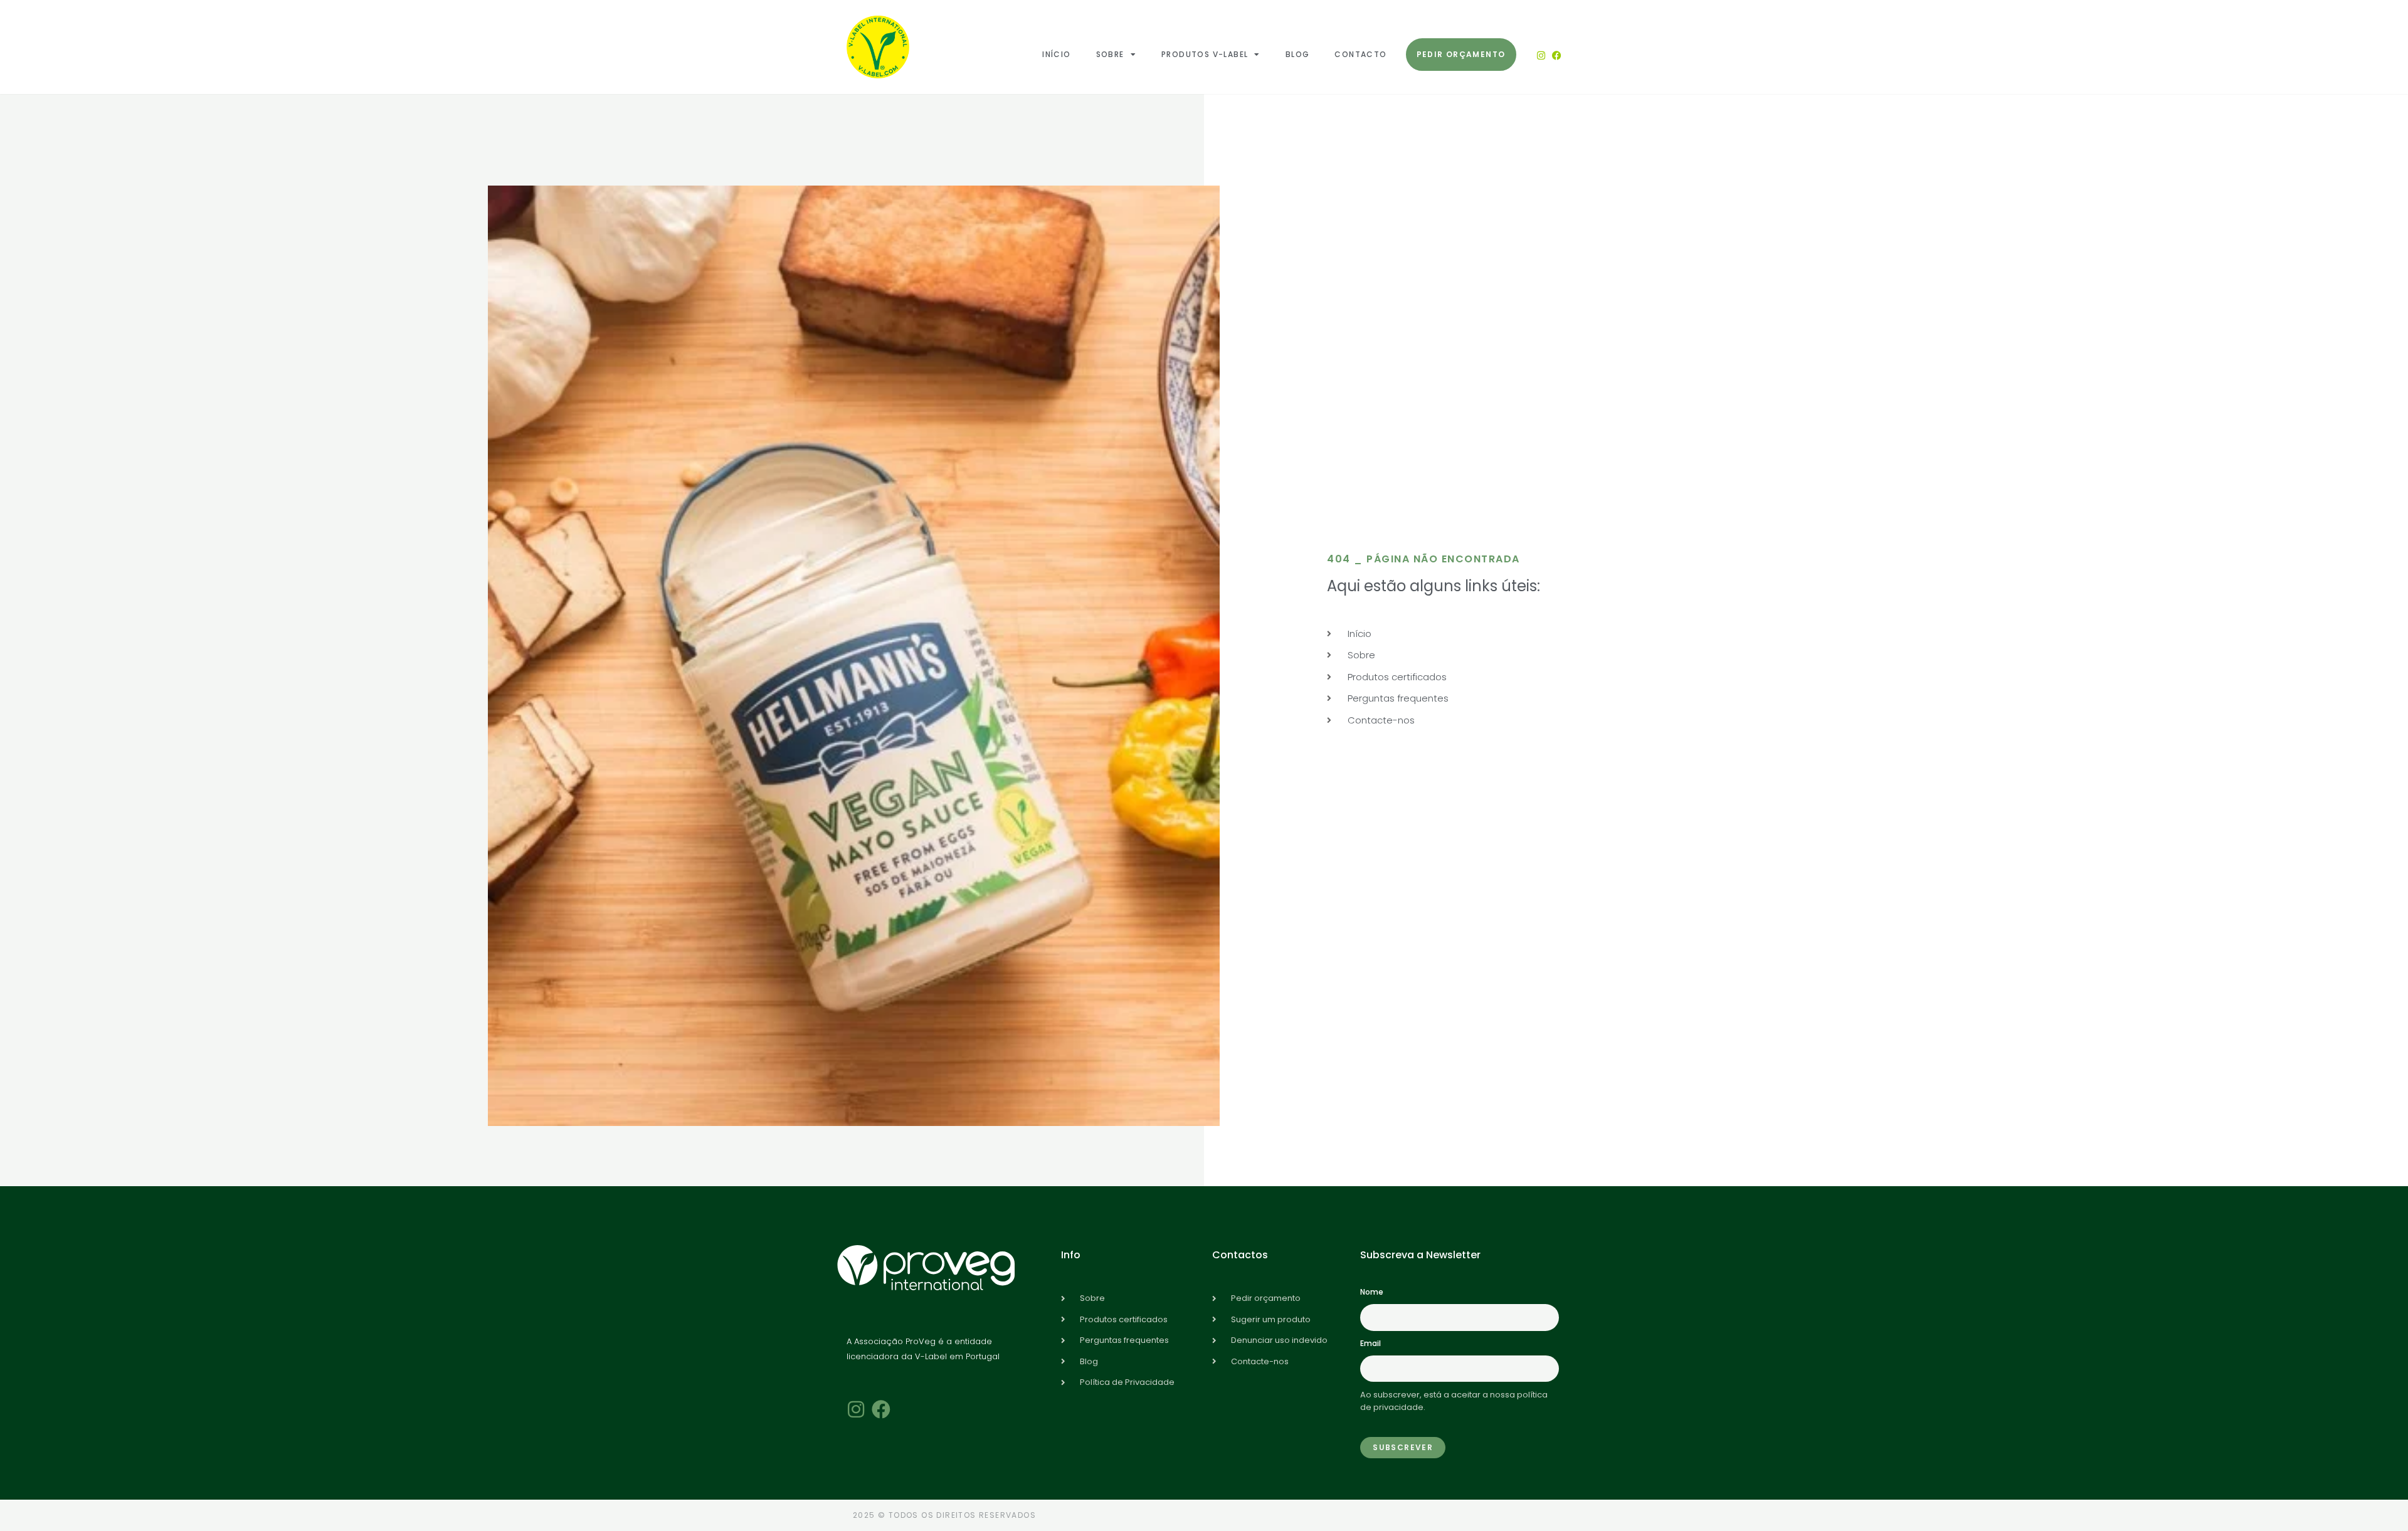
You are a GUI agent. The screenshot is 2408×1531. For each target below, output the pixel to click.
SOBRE (1110, 54)
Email (1370, 1343)
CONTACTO (1360, 54)
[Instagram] (1541, 55)
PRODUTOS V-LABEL (1205, 54)
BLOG (1298, 54)
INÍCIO (1056, 54)
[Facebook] (1557, 55)
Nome (1372, 1292)
